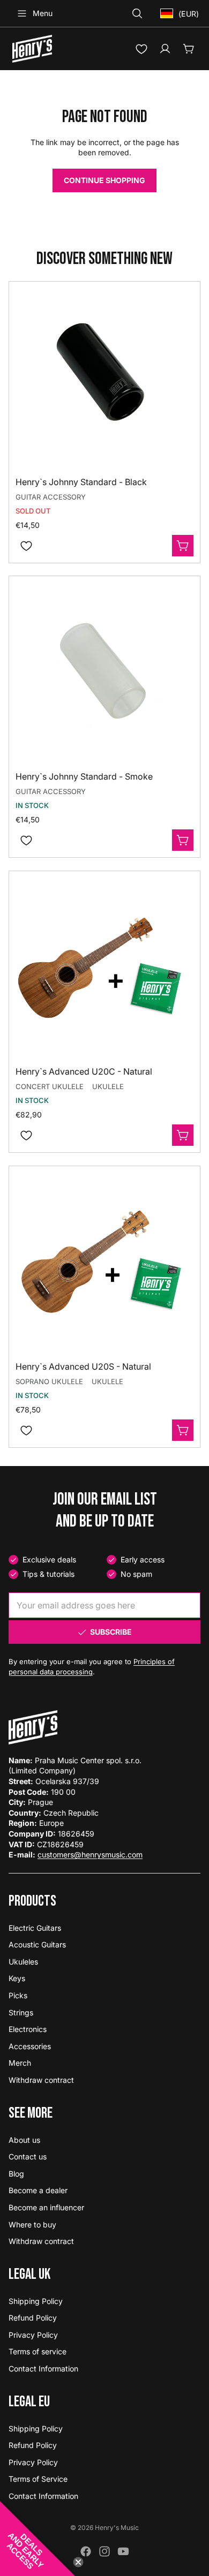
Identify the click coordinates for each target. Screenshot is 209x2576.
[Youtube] (123, 2551)
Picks (18, 1995)
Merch (20, 2063)
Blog (16, 2174)
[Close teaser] (78, 2562)
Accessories (30, 2046)
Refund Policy (33, 2318)
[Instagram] (104, 2551)
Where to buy (32, 2224)
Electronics (28, 2029)
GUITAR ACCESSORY (51, 496)
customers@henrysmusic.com (90, 1854)
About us (24, 2140)
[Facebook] (86, 2551)
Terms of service (38, 2351)
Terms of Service (38, 2479)
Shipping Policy (36, 2301)
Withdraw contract (41, 2080)
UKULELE (108, 1086)
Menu (43, 13)
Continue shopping (104, 180)
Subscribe (111, 1632)
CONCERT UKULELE (50, 1086)
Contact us (28, 2156)
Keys (17, 1978)
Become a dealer (38, 2190)
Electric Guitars (35, 1928)
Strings (21, 2012)
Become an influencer (46, 2207)
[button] (38, 2539)
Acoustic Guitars (37, 1944)
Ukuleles (23, 1962)
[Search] (137, 13)
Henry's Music (117, 2528)
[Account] (165, 49)
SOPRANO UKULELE (49, 1381)
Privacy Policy (33, 2335)
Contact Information (43, 2369)
